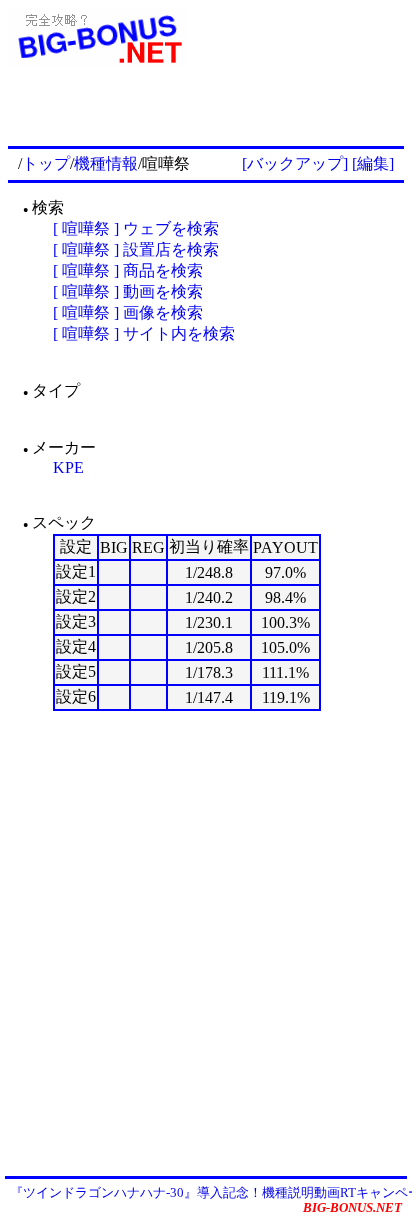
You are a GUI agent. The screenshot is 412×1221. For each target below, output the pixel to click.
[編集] (373, 163)
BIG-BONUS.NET (352, 1207)
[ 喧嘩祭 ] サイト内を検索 (144, 333)
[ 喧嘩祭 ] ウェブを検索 (136, 228)
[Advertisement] (206, 942)
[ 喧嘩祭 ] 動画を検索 (128, 291)
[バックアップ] (295, 163)
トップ (46, 163)
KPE (68, 467)
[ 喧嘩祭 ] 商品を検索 (128, 270)
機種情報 (106, 163)
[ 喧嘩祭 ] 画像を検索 (128, 312)
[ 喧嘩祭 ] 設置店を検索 (136, 249)
